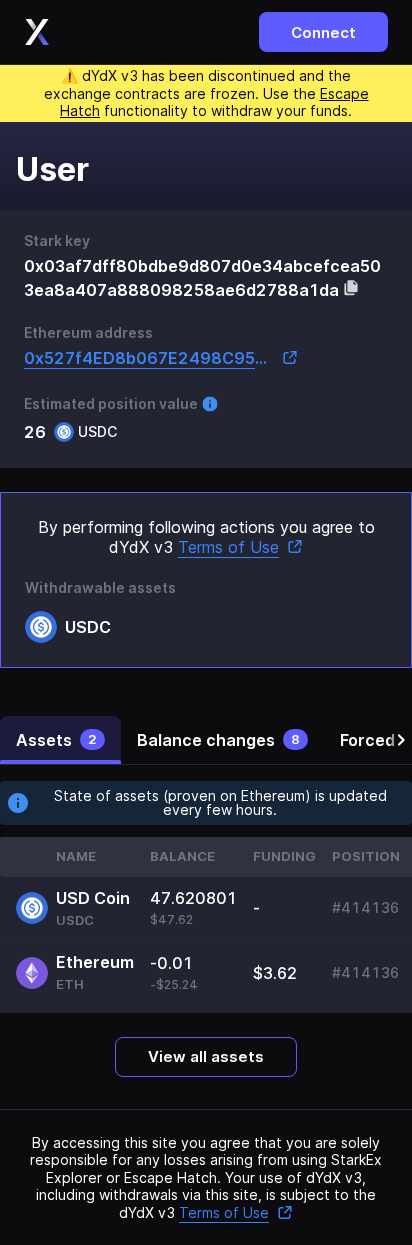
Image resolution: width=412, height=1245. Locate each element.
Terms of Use (228, 547)
